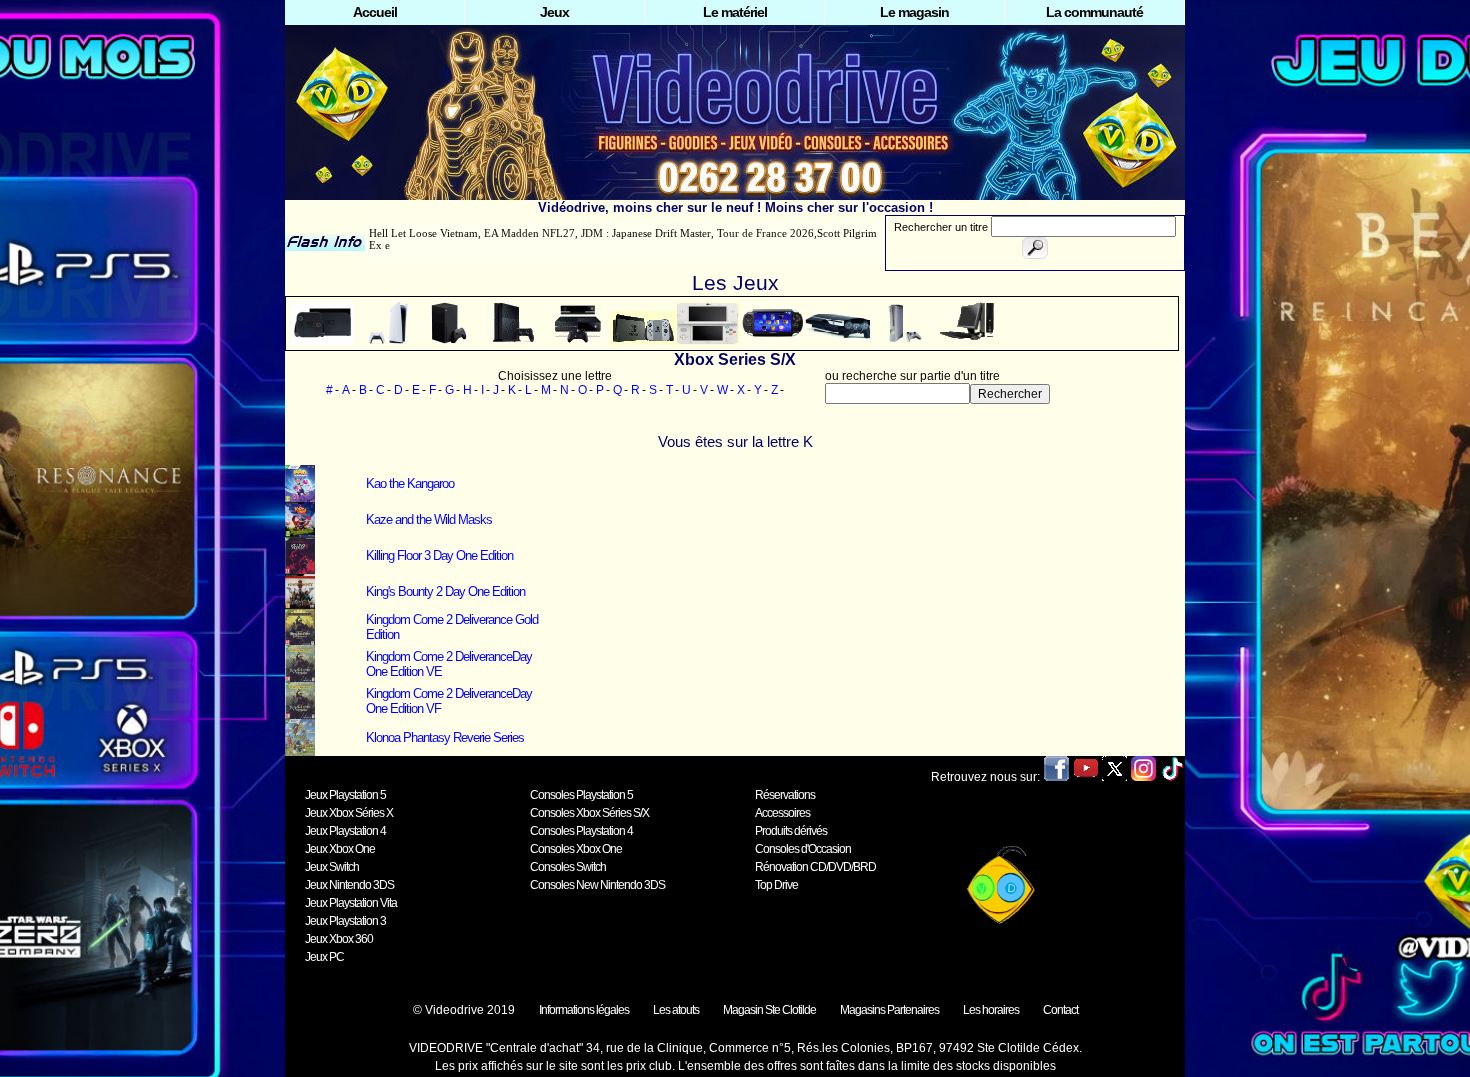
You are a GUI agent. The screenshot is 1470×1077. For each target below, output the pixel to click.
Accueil (375, 12)
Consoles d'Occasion (803, 849)
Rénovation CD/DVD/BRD (815, 867)
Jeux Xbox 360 (339, 939)
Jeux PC (324, 957)
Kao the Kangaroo (410, 483)
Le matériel (735, 12)
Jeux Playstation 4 (345, 831)
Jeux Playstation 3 (345, 921)
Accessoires (782, 813)
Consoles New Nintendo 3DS (597, 885)
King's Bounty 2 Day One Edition (445, 591)
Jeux (554, 12)
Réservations (785, 795)
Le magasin (914, 12)
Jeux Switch (332, 867)
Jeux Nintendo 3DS (349, 885)
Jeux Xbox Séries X (349, 813)
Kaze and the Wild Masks (429, 519)
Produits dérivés (791, 831)
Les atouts (676, 1010)
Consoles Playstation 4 (581, 831)
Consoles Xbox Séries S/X (589, 813)
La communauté (1094, 12)
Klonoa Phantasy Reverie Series (445, 737)
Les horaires (991, 1010)
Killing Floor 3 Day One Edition (439, 555)
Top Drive (776, 885)
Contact (1060, 1010)
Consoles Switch (568, 867)
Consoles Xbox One (576, 849)
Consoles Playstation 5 (581, 795)
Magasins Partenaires (889, 1010)
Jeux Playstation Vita (351, 903)
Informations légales (584, 1010)
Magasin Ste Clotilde (769, 1010)
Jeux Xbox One (340, 849)
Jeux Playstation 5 (345, 795)
